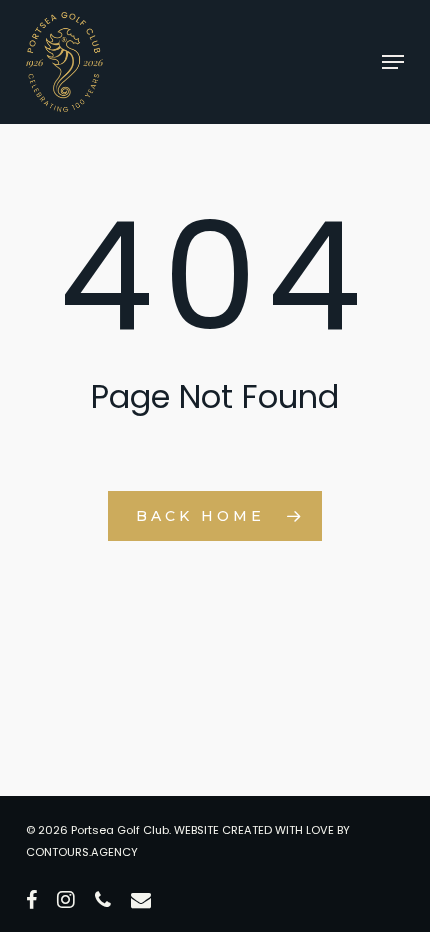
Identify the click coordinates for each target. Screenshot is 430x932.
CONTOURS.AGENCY (82, 852)
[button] (393, 62)
